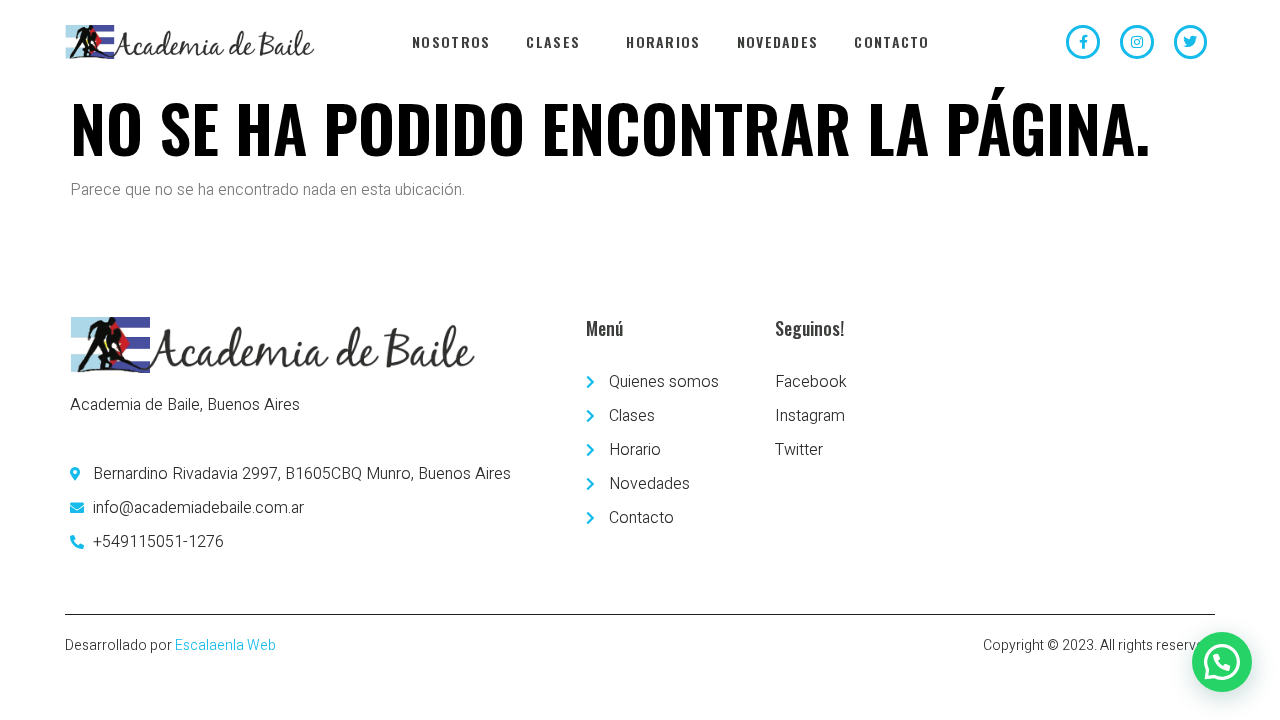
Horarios (663, 41)
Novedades (778, 41)
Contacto (891, 41)
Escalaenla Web (225, 645)
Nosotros (451, 41)
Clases (553, 41)
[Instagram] (1137, 42)
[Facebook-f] (1083, 42)
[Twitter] (1191, 42)
